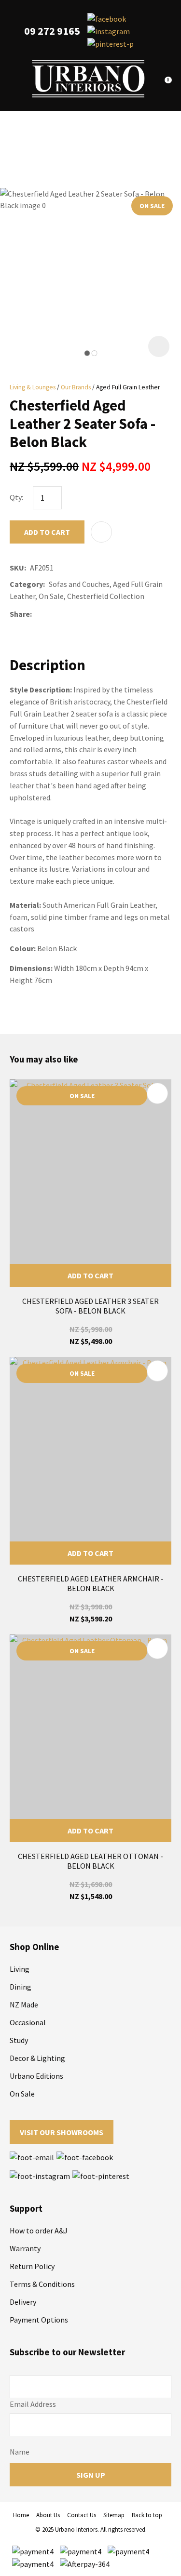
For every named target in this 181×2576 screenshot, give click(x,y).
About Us (48, 2515)
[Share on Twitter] (50, 614)
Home (21, 2515)
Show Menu (15, 79)
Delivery (23, 2302)
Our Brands (76, 387)
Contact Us (82, 2515)
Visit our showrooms (62, 2132)
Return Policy (32, 2266)
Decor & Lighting (37, 2058)
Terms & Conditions (42, 2284)
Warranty (25, 2248)
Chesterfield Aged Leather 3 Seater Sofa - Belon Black (90, 1306)
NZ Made (24, 2005)
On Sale (22, 2094)
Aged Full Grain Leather (128, 387)
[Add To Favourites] (101, 532)
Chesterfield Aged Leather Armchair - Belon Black (91, 1583)
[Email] (64, 614)
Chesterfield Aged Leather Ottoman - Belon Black (90, 1861)
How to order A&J (39, 2231)
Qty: (16, 497)
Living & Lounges (33, 387)
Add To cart (90, 1275)
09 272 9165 (52, 31)
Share (20, 614)
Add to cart (47, 532)
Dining (21, 1987)
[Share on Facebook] (37, 614)
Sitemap (114, 2515)
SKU (17, 568)
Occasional (28, 2022)
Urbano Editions (36, 2076)
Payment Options (39, 2320)
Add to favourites (157, 1093)
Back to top (147, 2515)
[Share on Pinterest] (79, 614)
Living (20, 1969)
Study (19, 2040)
